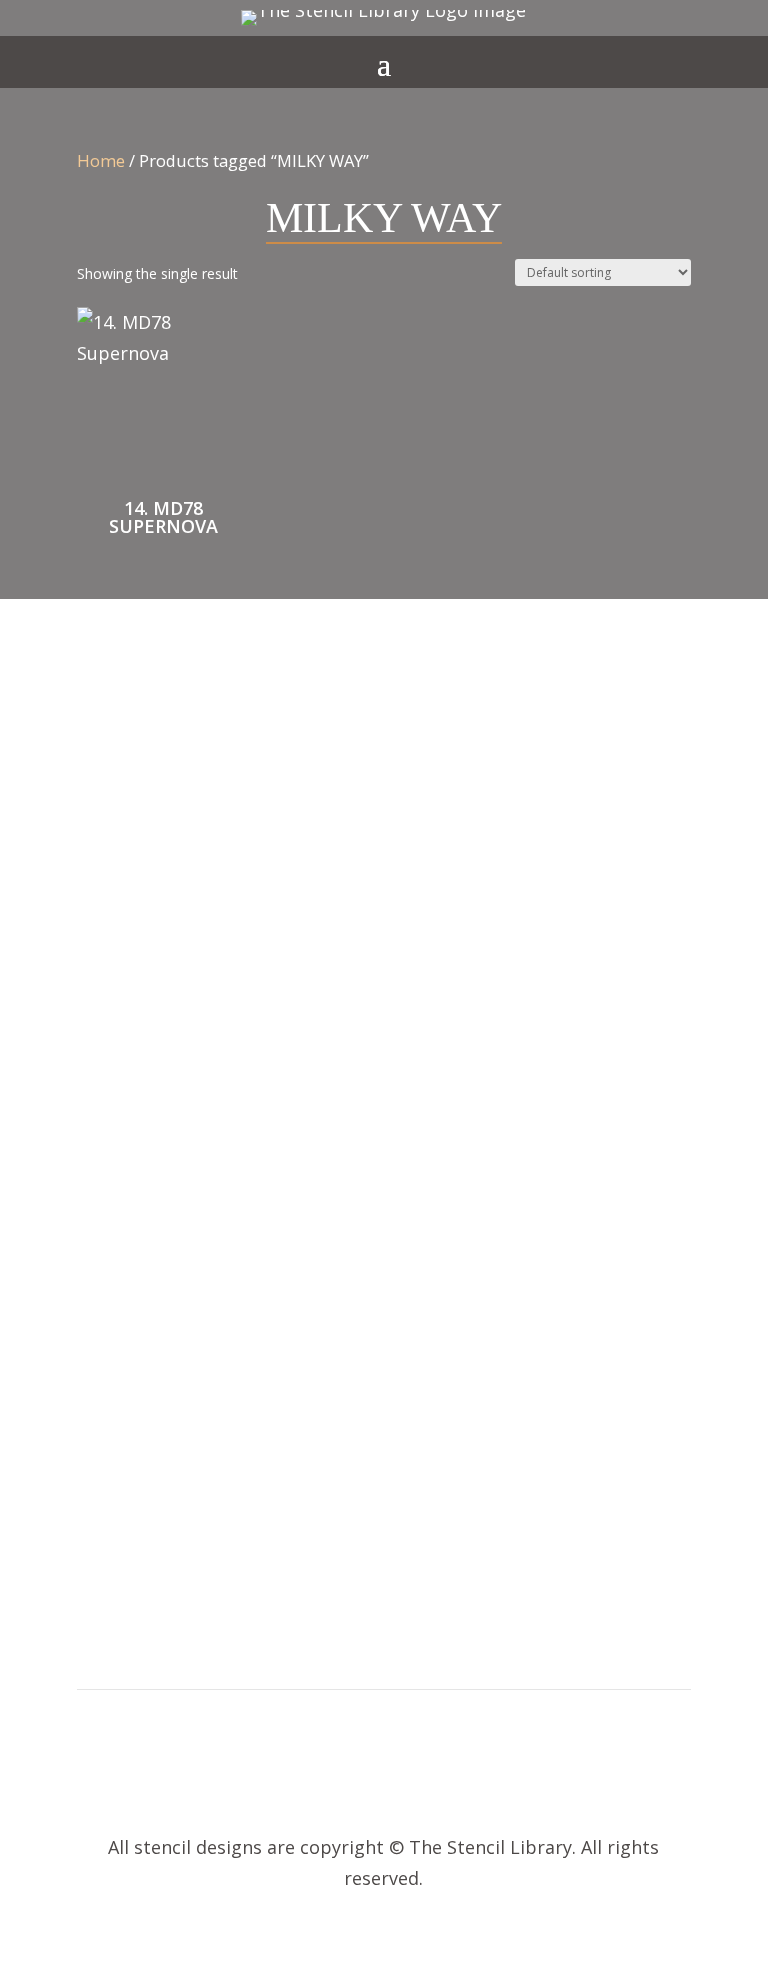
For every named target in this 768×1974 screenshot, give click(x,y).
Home (101, 160)
